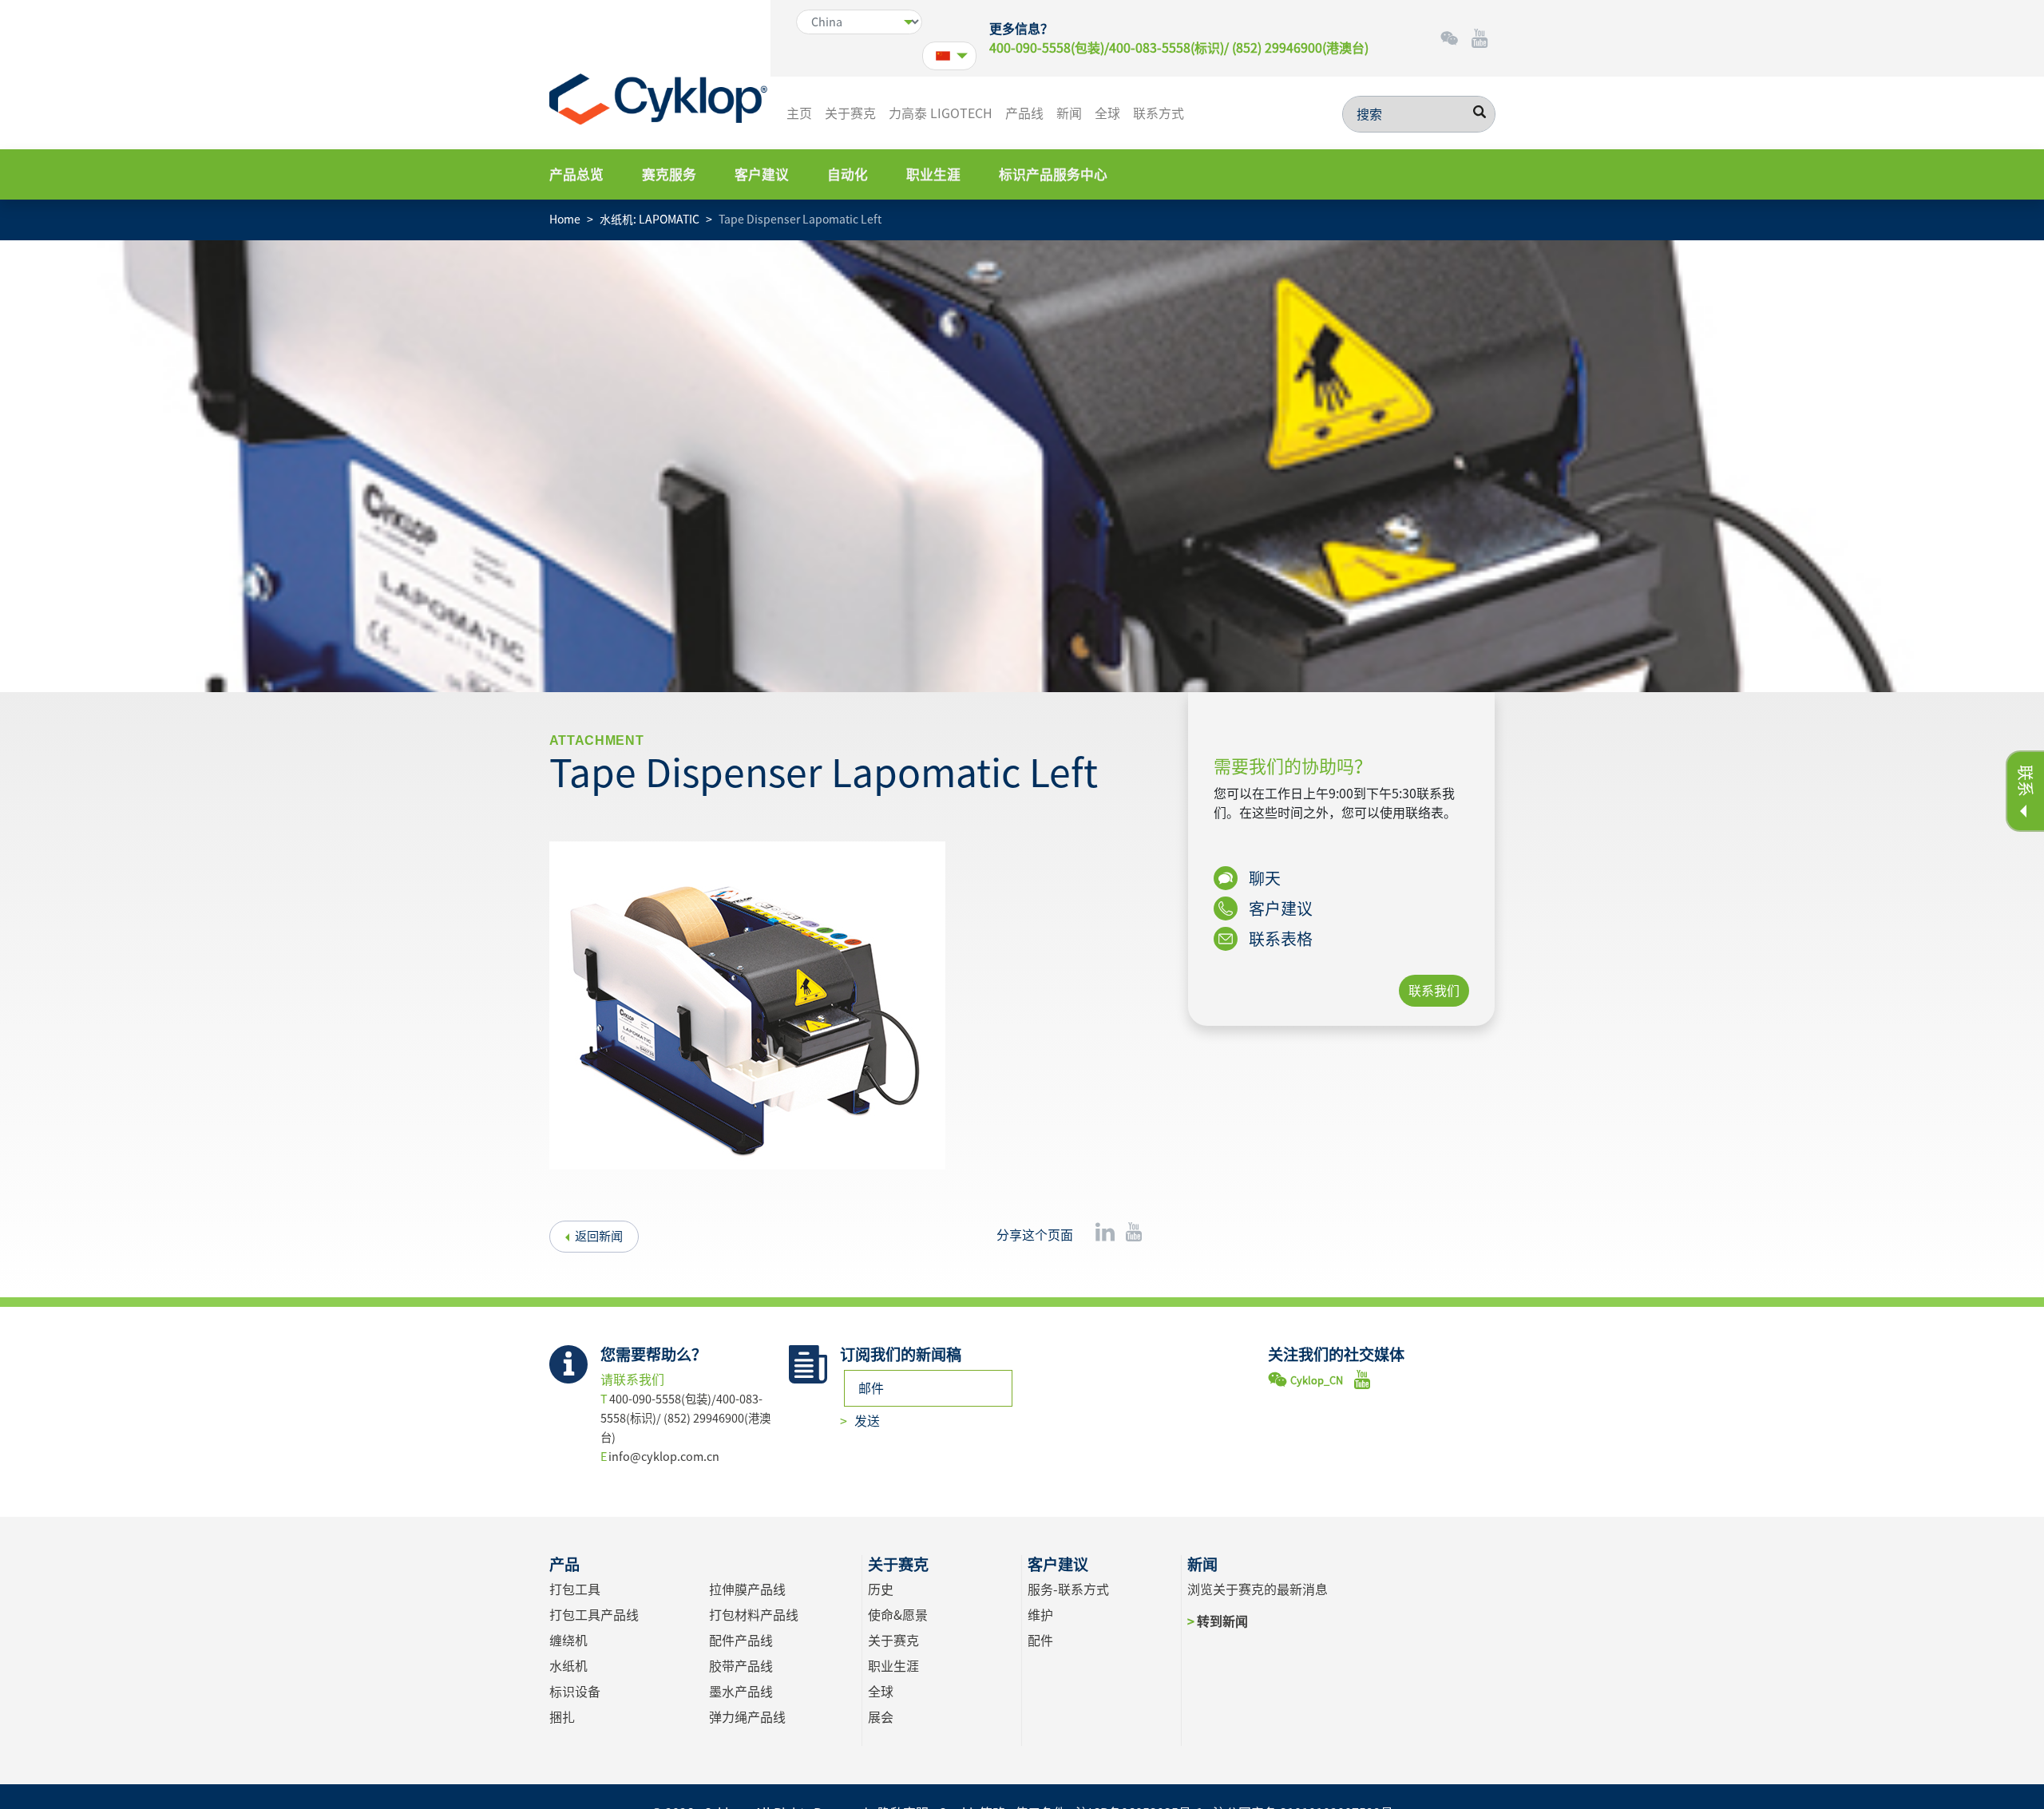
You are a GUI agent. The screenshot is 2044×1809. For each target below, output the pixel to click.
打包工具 (575, 1589)
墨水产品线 (741, 1692)
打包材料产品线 (754, 1615)
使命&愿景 (898, 1615)
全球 (1107, 113)
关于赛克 (850, 113)
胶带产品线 (741, 1666)
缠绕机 (568, 1641)
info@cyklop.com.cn (664, 1457)
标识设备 (575, 1692)
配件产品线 (741, 1641)
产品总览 (576, 174)
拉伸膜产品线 (747, 1589)
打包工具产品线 (594, 1615)
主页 (799, 113)
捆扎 (562, 1717)
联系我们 (1434, 991)
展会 (881, 1717)
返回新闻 (599, 1236)
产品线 (1024, 113)
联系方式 (1159, 113)
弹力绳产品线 (747, 1717)
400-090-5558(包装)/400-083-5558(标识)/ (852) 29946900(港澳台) (1179, 48)
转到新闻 (1222, 1621)
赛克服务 (669, 174)
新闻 (1069, 113)
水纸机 (568, 1666)
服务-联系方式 (1068, 1589)
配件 (1040, 1641)
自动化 (848, 174)
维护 (1040, 1615)
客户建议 (762, 174)
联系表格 (1279, 939)
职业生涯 (933, 174)
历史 (881, 1589)
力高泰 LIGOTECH (941, 113)
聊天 (1263, 878)
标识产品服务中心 (1053, 174)
